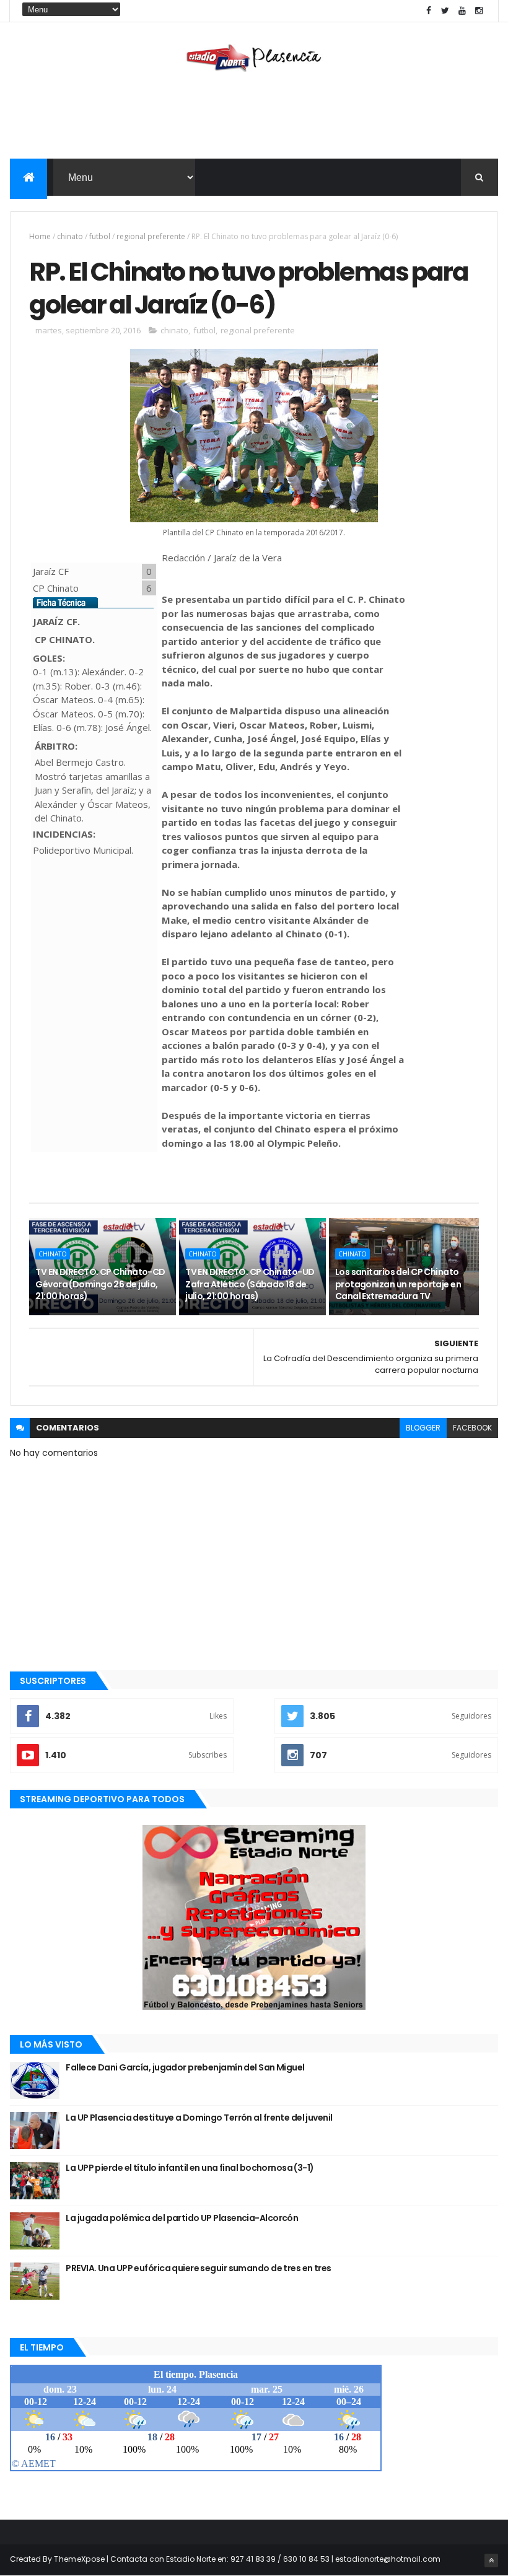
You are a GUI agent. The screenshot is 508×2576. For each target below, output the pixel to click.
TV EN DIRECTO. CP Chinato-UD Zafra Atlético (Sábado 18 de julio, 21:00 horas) (250, 1284)
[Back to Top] (491, 2561)
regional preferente (151, 236)
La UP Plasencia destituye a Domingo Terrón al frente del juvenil (199, 2118)
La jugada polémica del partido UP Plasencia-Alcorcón (182, 2218)
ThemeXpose (79, 2559)
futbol (100, 236)
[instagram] (479, 11)
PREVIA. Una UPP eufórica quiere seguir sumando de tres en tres (198, 2268)
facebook (472, 1428)
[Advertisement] (254, 118)
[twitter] (445, 11)
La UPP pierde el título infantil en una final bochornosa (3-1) (190, 2168)
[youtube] (462, 11)
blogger (423, 1428)
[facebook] (429, 11)
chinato (70, 236)
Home (40, 236)
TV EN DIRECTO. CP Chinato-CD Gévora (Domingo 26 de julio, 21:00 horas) (100, 1284)
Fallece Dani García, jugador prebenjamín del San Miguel (185, 2067)
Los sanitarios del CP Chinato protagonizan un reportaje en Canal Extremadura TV (398, 1284)
